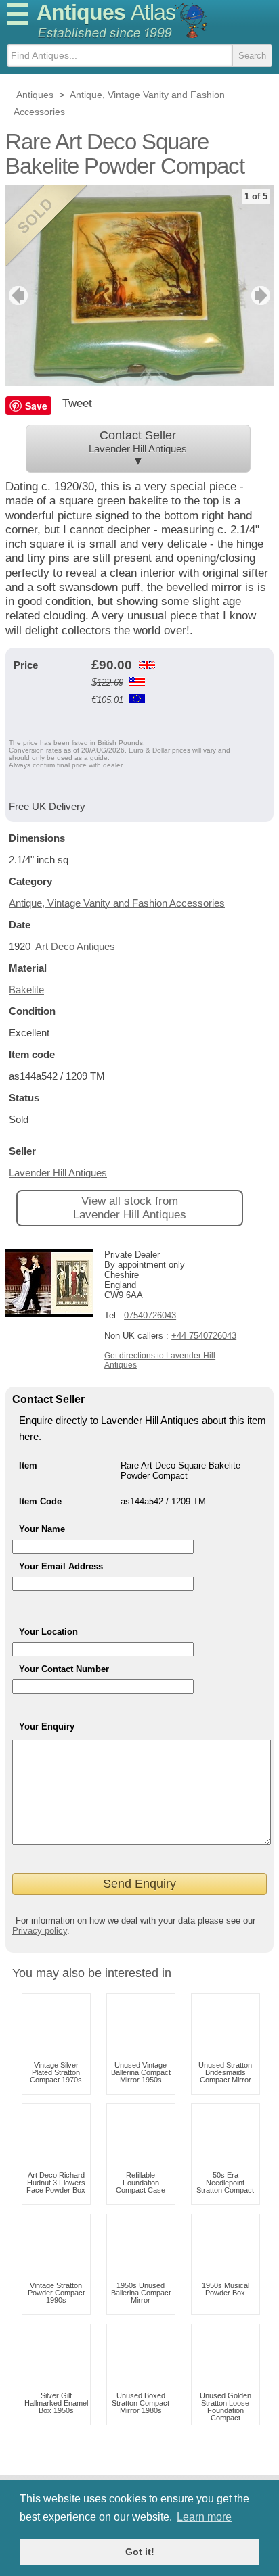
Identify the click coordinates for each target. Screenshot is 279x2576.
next (262, 295)
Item (28, 1465)
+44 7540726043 (204, 1336)
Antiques (106, 12)
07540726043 (150, 1315)
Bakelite (26, 989)
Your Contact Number (64, 1669)
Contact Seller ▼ (138, 448)
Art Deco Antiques (75, 946)
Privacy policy (40, 1931)
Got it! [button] (140, 2552)
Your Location (48, 1632)
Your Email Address (61, 1566)
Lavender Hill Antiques (58, 1173)
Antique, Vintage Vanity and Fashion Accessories (117, 903)
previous (17, 295)
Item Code (40, 1501)
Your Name (42, 1529)
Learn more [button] (204, 2517)
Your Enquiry (47, 1726)
